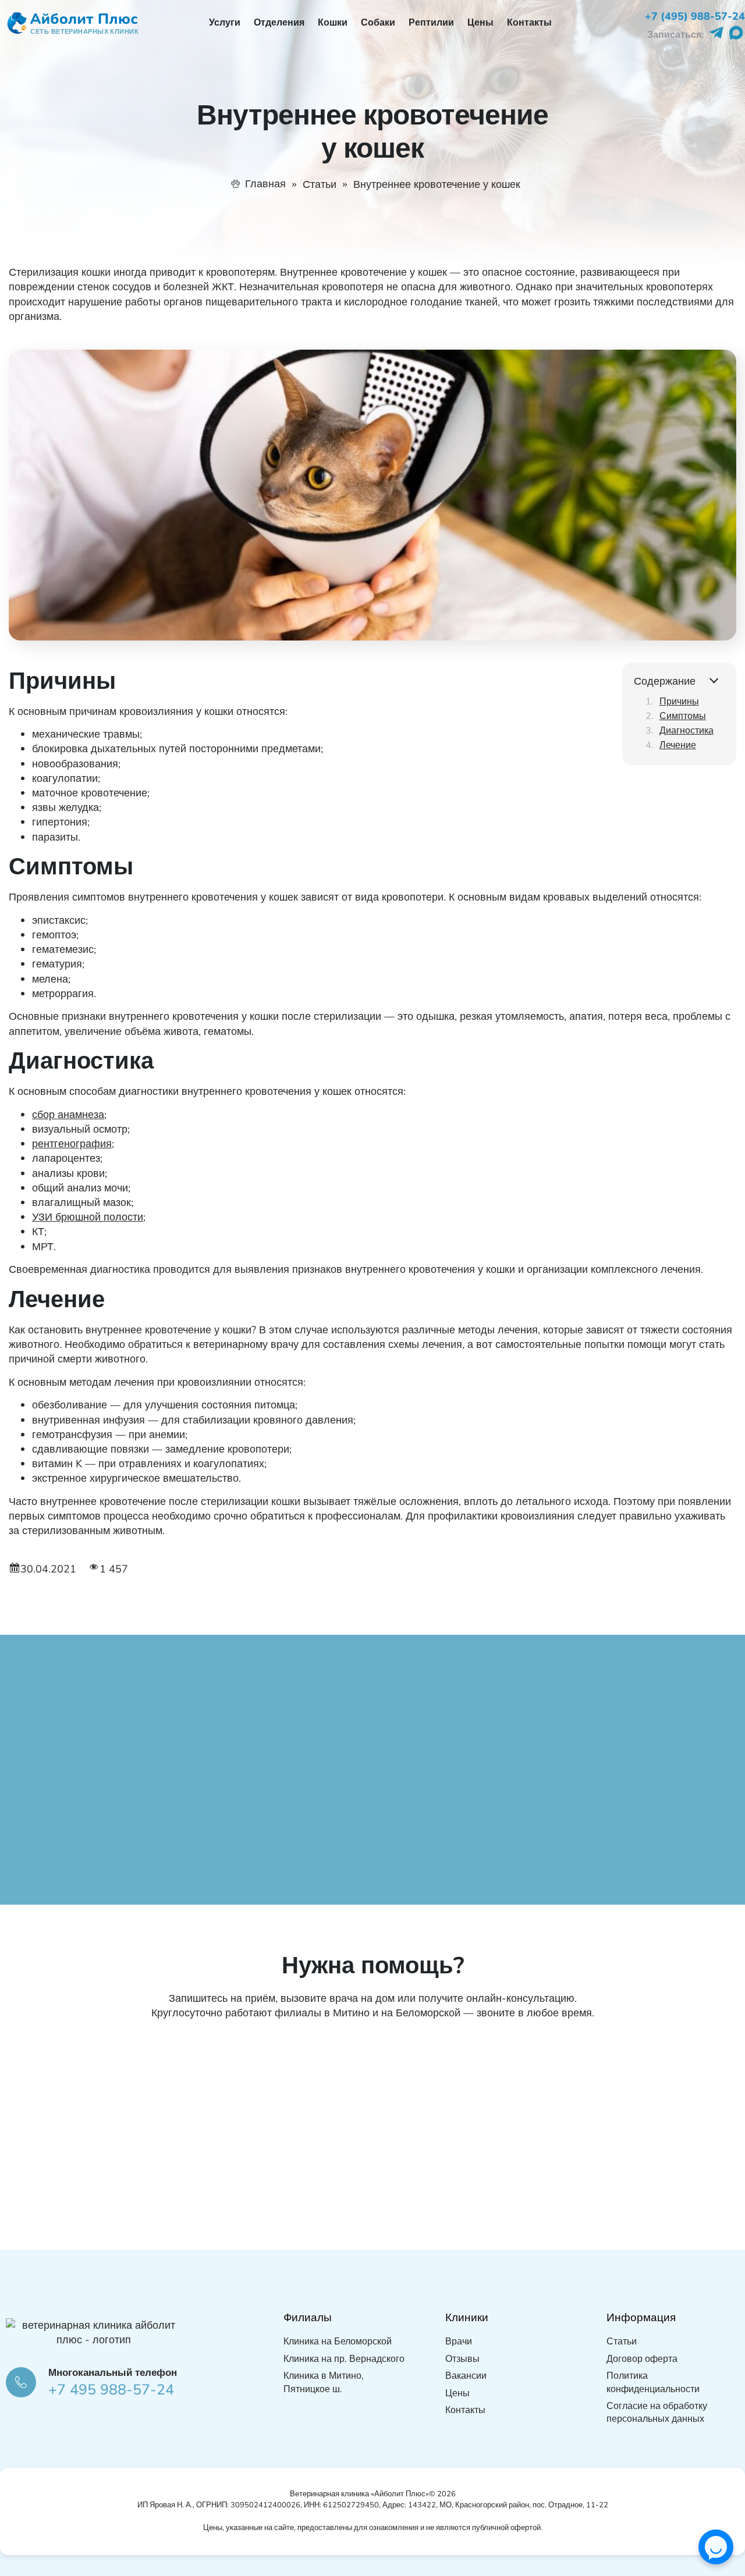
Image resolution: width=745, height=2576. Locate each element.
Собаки (378, 23)
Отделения (279, 23)
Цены (480, 23)
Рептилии (431, 23)
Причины (679, 702)
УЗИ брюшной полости (88, 1217)
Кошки (333, 23)
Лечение (678, 745)
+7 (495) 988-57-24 (695, 16)
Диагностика (687, 731)
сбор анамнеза (68, 1115)
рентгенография (72, 1144)
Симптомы (683, 716)
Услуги (225, 23)
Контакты (529, 23)
